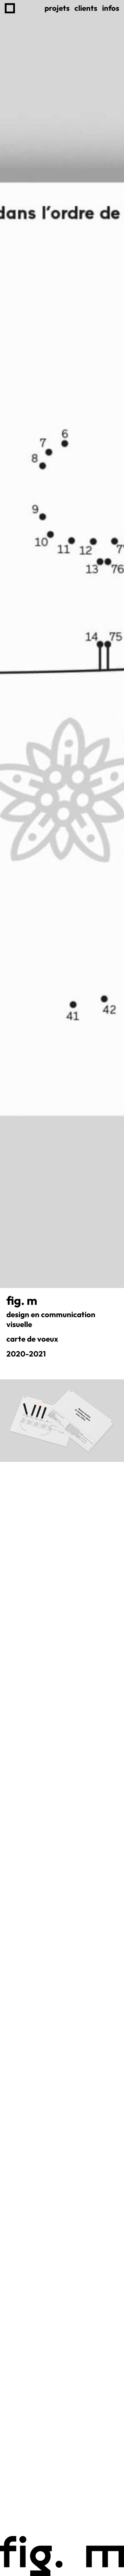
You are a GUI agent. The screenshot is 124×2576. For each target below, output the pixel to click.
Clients (86, 8)
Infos (111, 8)
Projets (57, 8)
